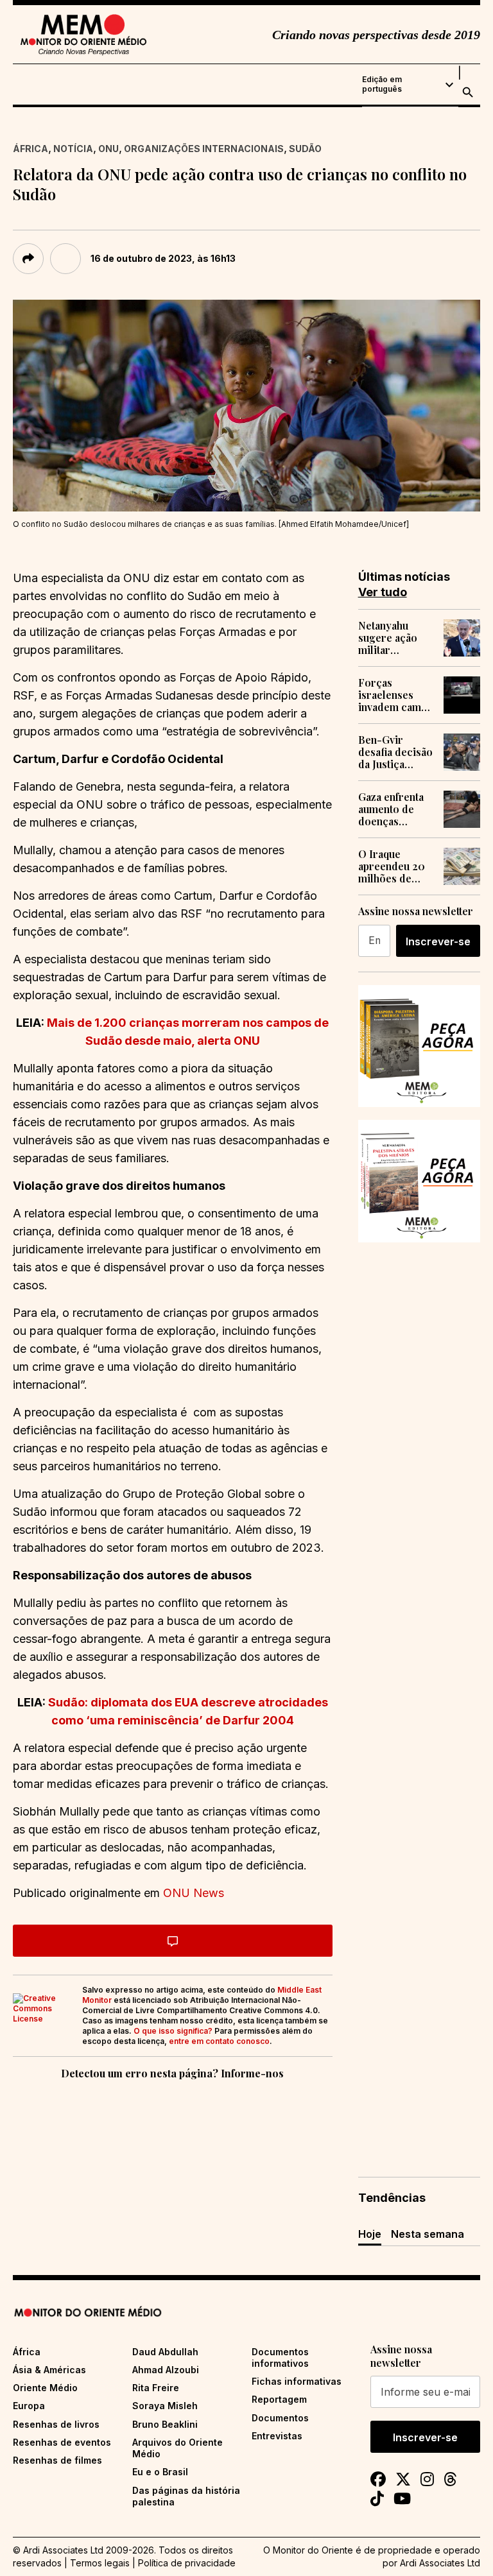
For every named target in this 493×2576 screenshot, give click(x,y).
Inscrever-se (438, 941)
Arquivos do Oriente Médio (177, 2448)
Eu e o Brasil (160, 2472)
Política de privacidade (187, 2563)
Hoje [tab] (370, 2234)
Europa (29, 2406)
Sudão (305, 149)
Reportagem (279, 2399)
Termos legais (100, 2563)
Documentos (280, 2418)
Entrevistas (277, 2436)
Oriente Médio (45, 2388)
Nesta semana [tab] (428, 2234)
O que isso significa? (173, 2031)
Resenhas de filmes (57, 2460)
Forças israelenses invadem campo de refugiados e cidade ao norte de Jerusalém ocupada (396, 695)
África (30, 149)
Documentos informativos (280, 2357)
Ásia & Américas (49, 2370)
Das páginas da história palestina (186, 2496)
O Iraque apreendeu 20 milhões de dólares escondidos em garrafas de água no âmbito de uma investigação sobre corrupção (395, 866)
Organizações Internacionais (204, 149)
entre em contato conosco (219, 2041)
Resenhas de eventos (62, 2442)
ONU (108, 149)
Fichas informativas (297, 2381)
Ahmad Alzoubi (166, 2370)
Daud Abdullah (165, 2352)
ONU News (194, 1893)
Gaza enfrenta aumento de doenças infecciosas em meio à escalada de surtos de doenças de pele (394, 809)
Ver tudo (383, 592)
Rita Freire (156, 2388)
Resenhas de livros (56, 2424)
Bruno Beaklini (165, 2424)
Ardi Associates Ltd (440, 2563)
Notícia (73, 149)
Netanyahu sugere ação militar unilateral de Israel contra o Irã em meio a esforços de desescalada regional (394, 638)
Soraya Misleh (165, 2406)
